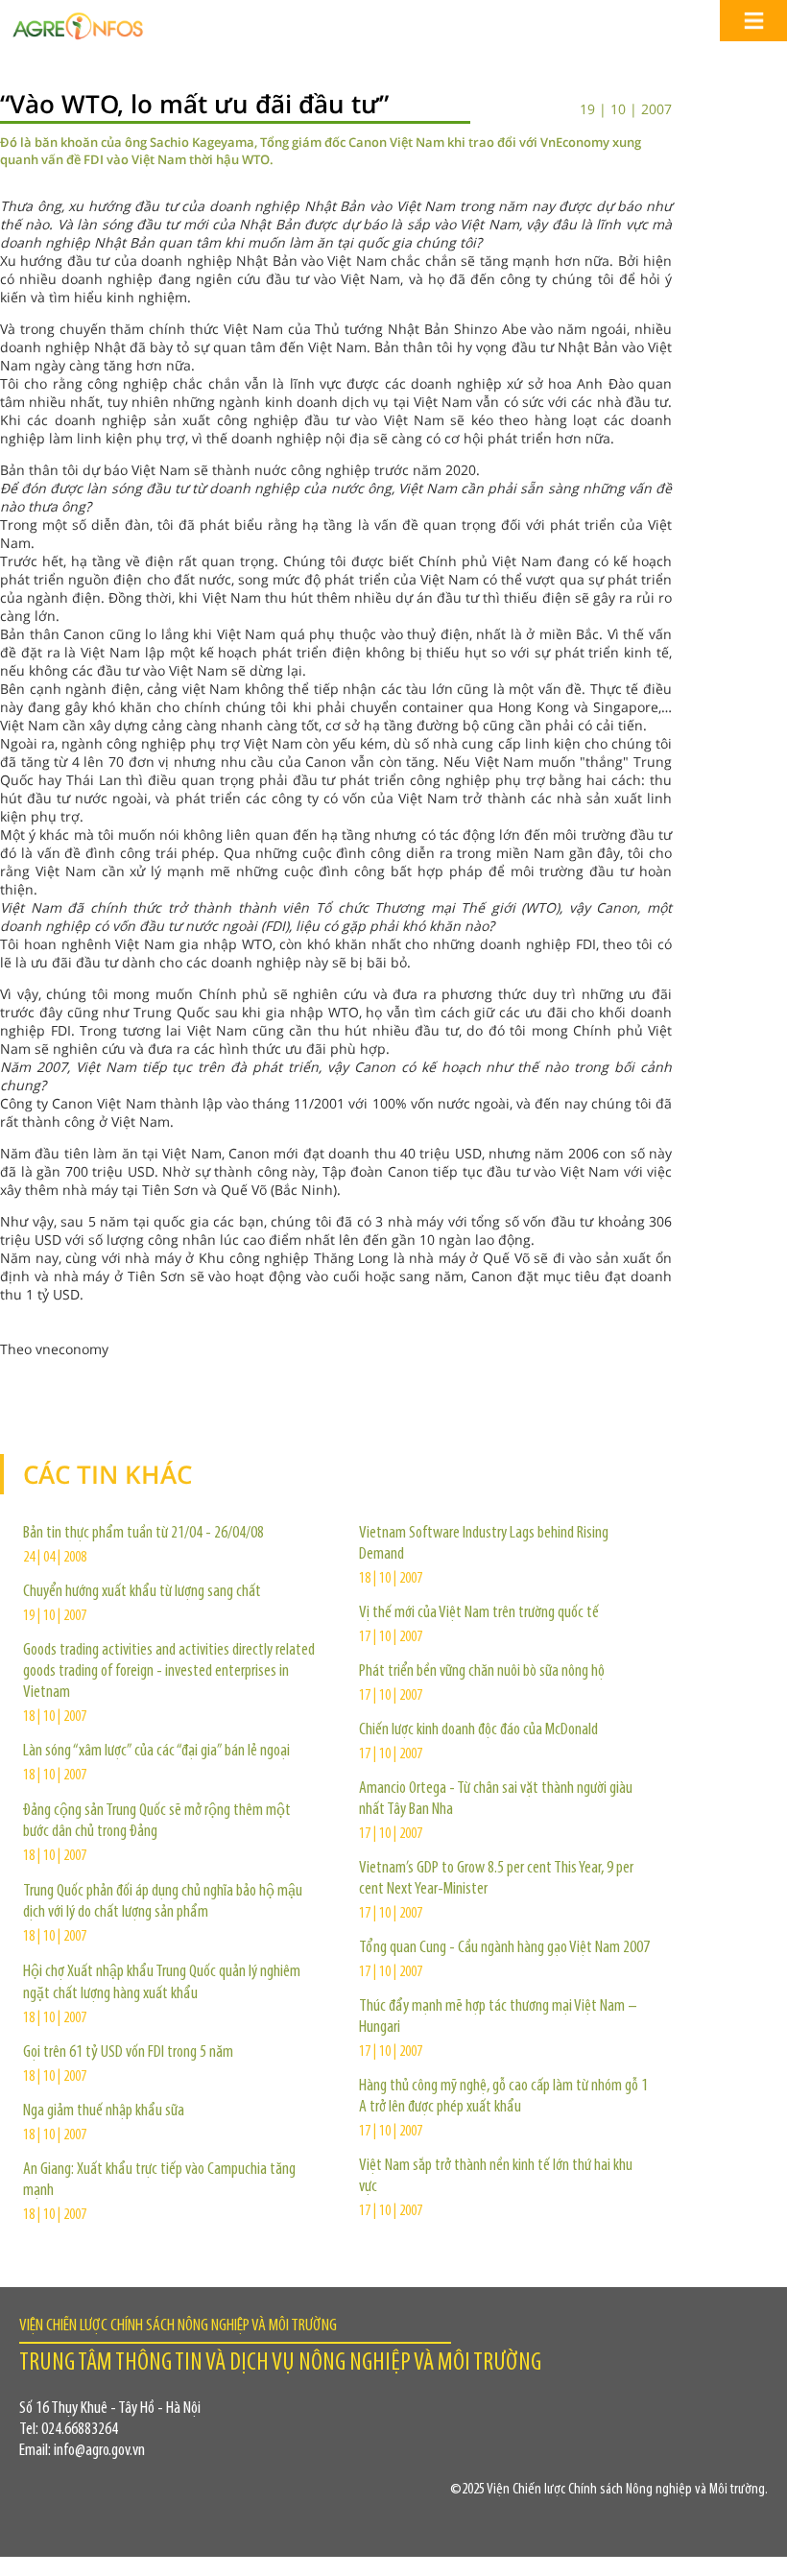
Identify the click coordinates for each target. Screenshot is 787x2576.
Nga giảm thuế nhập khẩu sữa (104, 2111)
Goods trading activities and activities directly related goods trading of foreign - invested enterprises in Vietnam (169, 1672)
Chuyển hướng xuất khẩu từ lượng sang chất (142, 1592)
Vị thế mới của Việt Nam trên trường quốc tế (479, 1613)
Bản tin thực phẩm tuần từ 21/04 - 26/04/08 (143, 1534)
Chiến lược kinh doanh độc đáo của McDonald (478, 1730)
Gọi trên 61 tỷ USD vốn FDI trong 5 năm (128, 2053)
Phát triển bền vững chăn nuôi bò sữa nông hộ (482, 1672)
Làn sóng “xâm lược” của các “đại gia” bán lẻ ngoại (156, 1752)
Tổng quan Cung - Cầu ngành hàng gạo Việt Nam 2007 (504, 1948)
